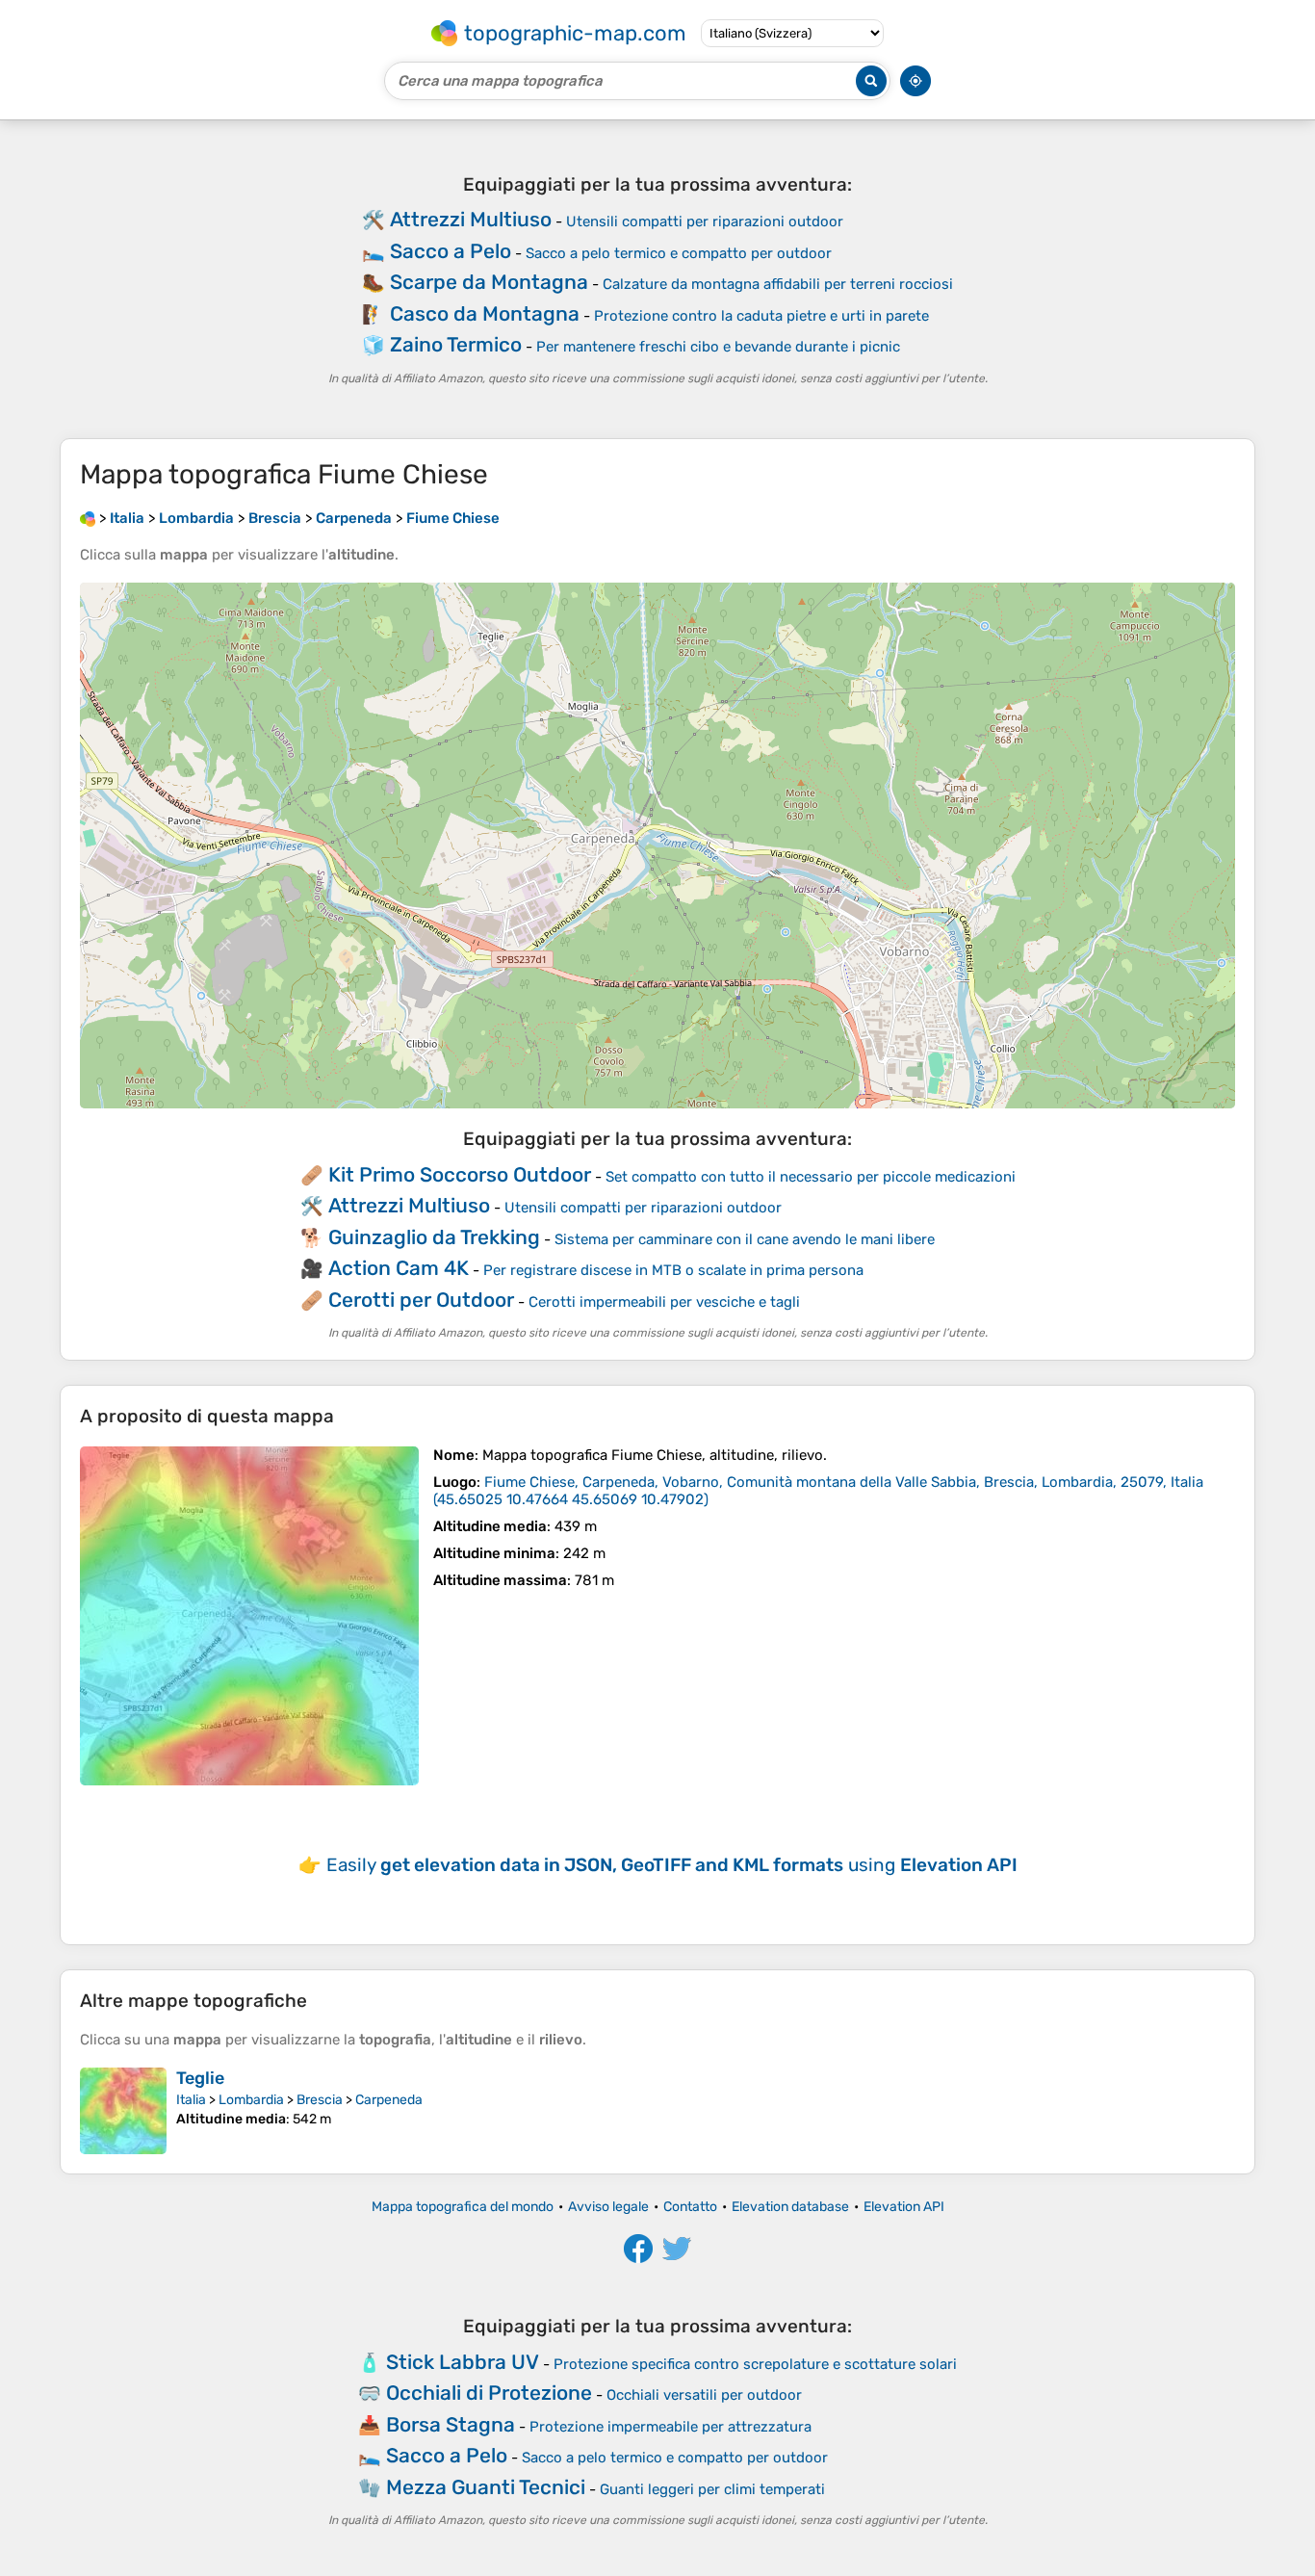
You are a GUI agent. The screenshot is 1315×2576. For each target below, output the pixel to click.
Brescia (320, 2100)
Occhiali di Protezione (489, 2393)
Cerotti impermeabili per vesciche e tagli (664, 1302)
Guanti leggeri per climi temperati (712, 2489)
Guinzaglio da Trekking (434, 1237)
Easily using (672, 1865)
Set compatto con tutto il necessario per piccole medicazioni (811, 1177)
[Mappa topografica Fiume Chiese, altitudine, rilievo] (249, 1616)
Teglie (200, 2078)
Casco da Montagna (485, 313)
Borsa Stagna (451, 2424)
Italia (191, 2100)
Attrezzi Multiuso (471, 219)
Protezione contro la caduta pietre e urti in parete (761, 316)
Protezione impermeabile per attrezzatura (670, 2427)
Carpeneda (389, 2100)
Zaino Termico (456, 344)
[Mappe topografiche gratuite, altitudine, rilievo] (88, 518)
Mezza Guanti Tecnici (486, 2487)
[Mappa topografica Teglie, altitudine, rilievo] (123, 2111)
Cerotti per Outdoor (421, 1300)
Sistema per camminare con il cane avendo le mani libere (745, 1239)
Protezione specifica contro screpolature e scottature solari (755, 2364)
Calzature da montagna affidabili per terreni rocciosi (778, 284)
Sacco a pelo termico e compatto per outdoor (679, 253)
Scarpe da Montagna (489, 282)
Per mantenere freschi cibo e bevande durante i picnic (718, 347)
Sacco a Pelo (451, 251)
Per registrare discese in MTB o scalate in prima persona (673, 1270)
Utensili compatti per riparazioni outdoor (705, 221)
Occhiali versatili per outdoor (704, 2395)
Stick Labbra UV (463, 2362)
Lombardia (251, 2100)
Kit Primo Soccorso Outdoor (460, 1174)
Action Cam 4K (399, 1268)
